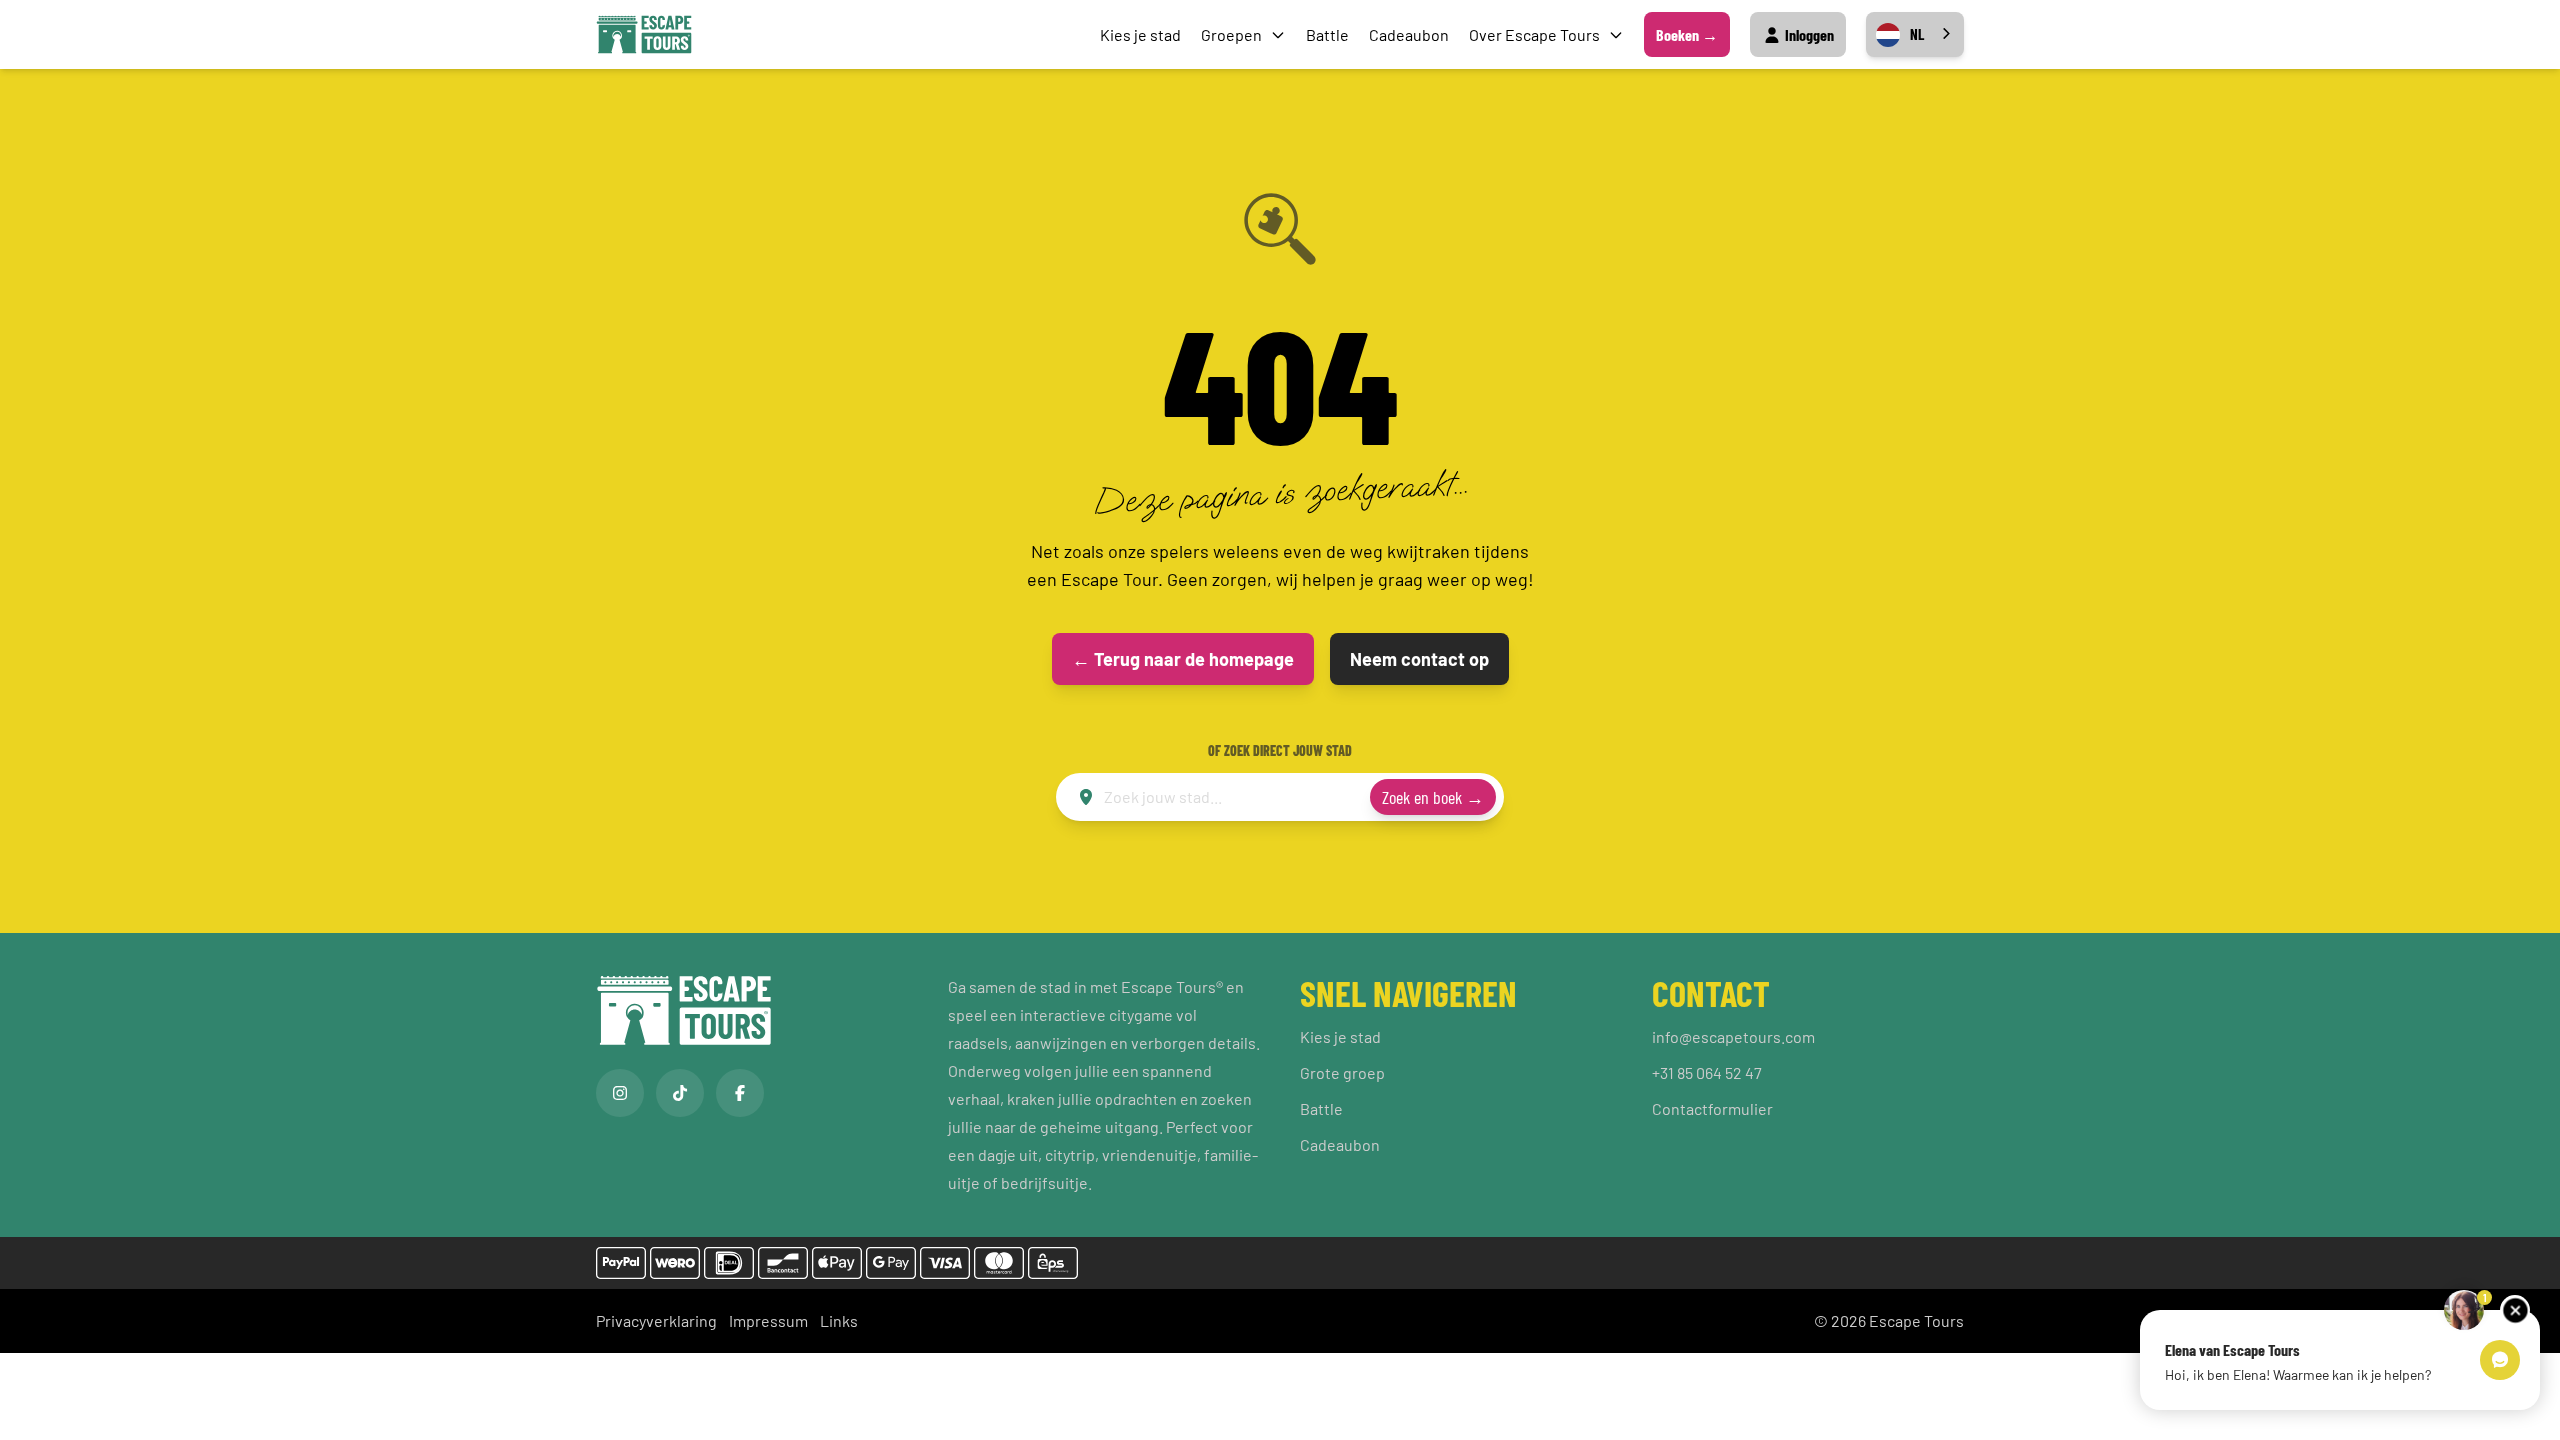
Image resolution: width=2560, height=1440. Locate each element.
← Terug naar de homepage (1183, 659)
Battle (1327, 34)
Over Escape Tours (1534, 34)
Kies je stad (1140, 34)
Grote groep (1342, 1072)
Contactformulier (1712, 1108)
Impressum (768, 1320)
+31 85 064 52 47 (1707, 1072)
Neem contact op (1419, 659)
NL (1917, 34)
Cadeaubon (1409, 34)
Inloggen (1808, 34)
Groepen (1231, 34)
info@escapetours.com (1733, 1036)
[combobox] (1915, 34)
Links (839, 1320)
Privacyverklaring (656, 1320)
